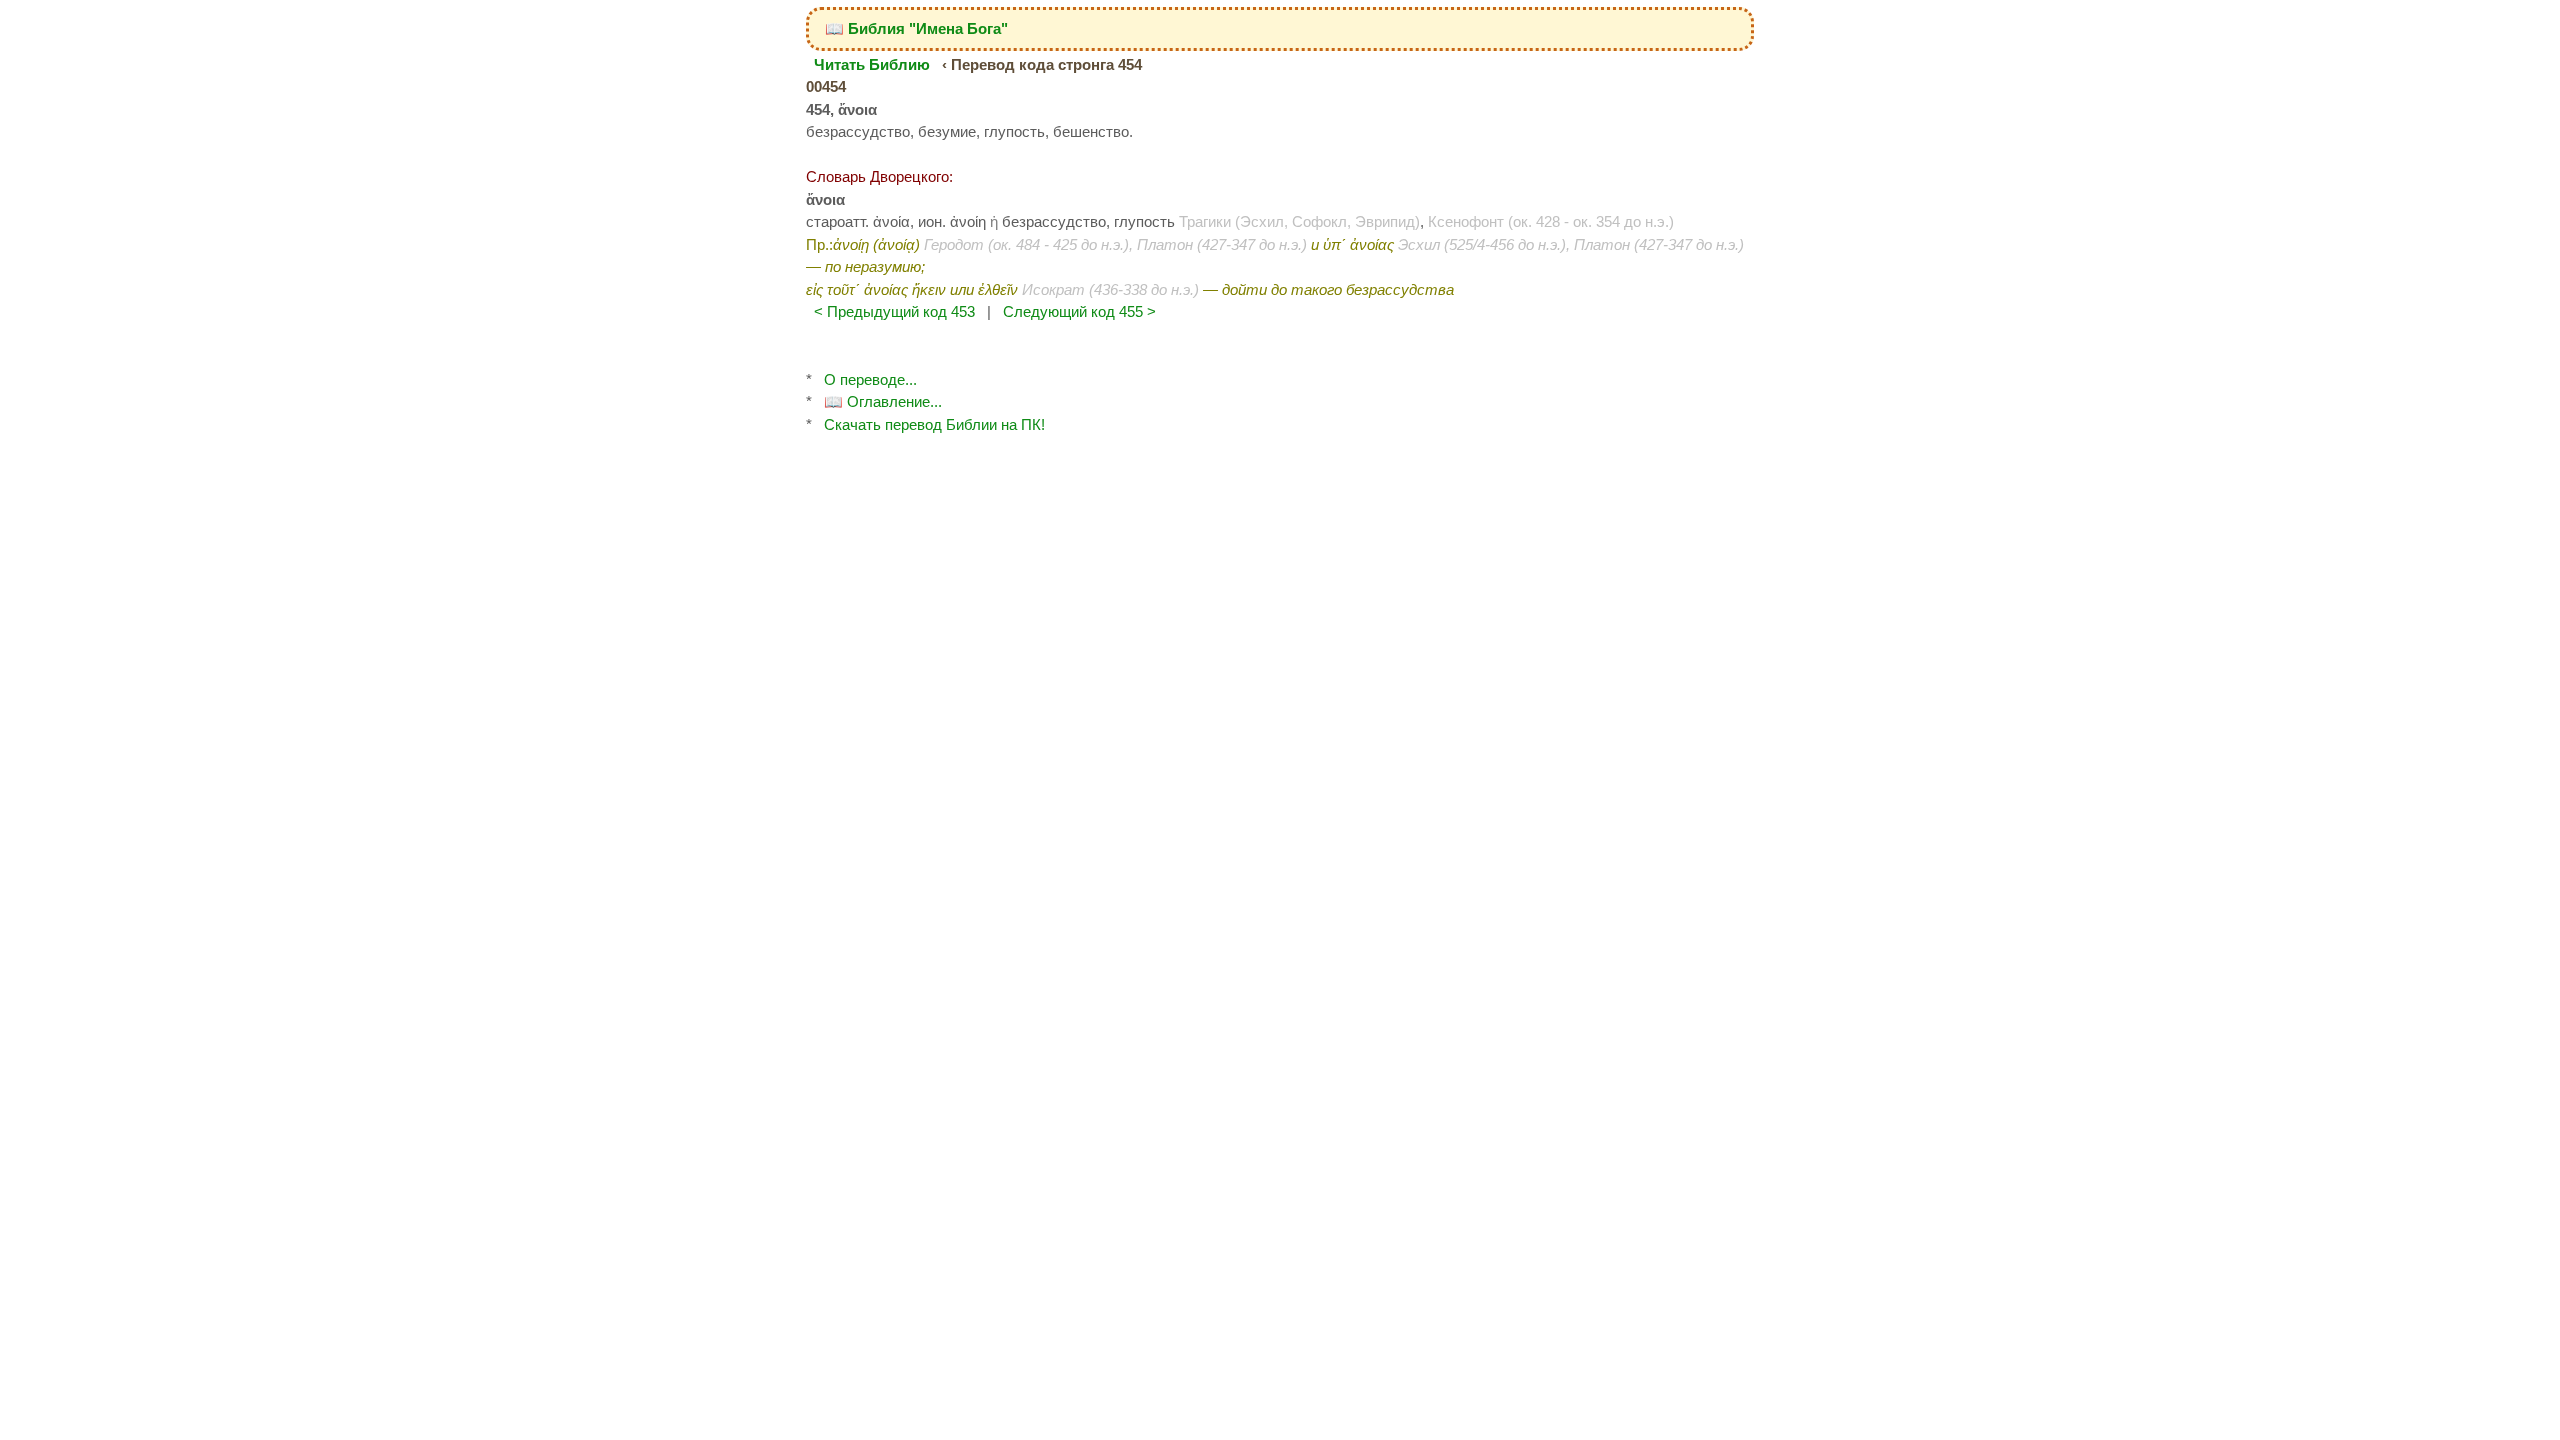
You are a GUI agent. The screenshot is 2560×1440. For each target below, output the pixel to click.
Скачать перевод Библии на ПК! (934, 424)
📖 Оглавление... (883, 401)
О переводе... (870, 379)
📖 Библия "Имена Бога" (916, 28)
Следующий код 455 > (1079, 311)
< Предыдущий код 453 (894, 311)
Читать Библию (872, 64)
